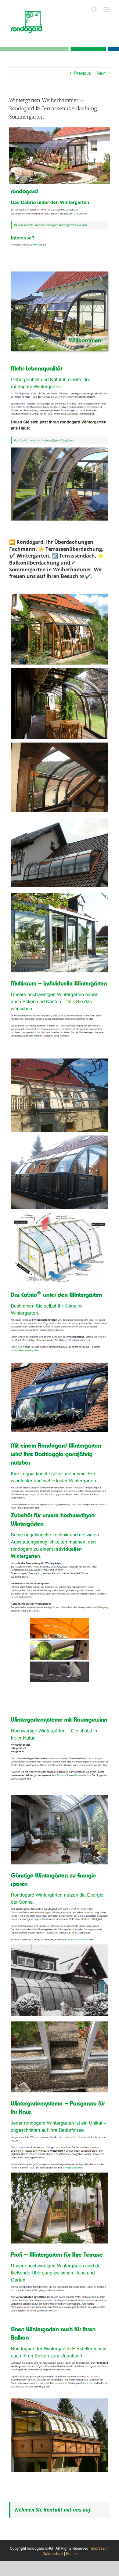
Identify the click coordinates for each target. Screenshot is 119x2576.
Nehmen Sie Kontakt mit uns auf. (54, 2510)
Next (101, 73)
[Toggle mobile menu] (107, 9)
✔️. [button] (88, 576)
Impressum (100, 2548)
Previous (83, 73)
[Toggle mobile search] (94, 9)
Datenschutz (53, 2553)
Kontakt (72, 2553)
